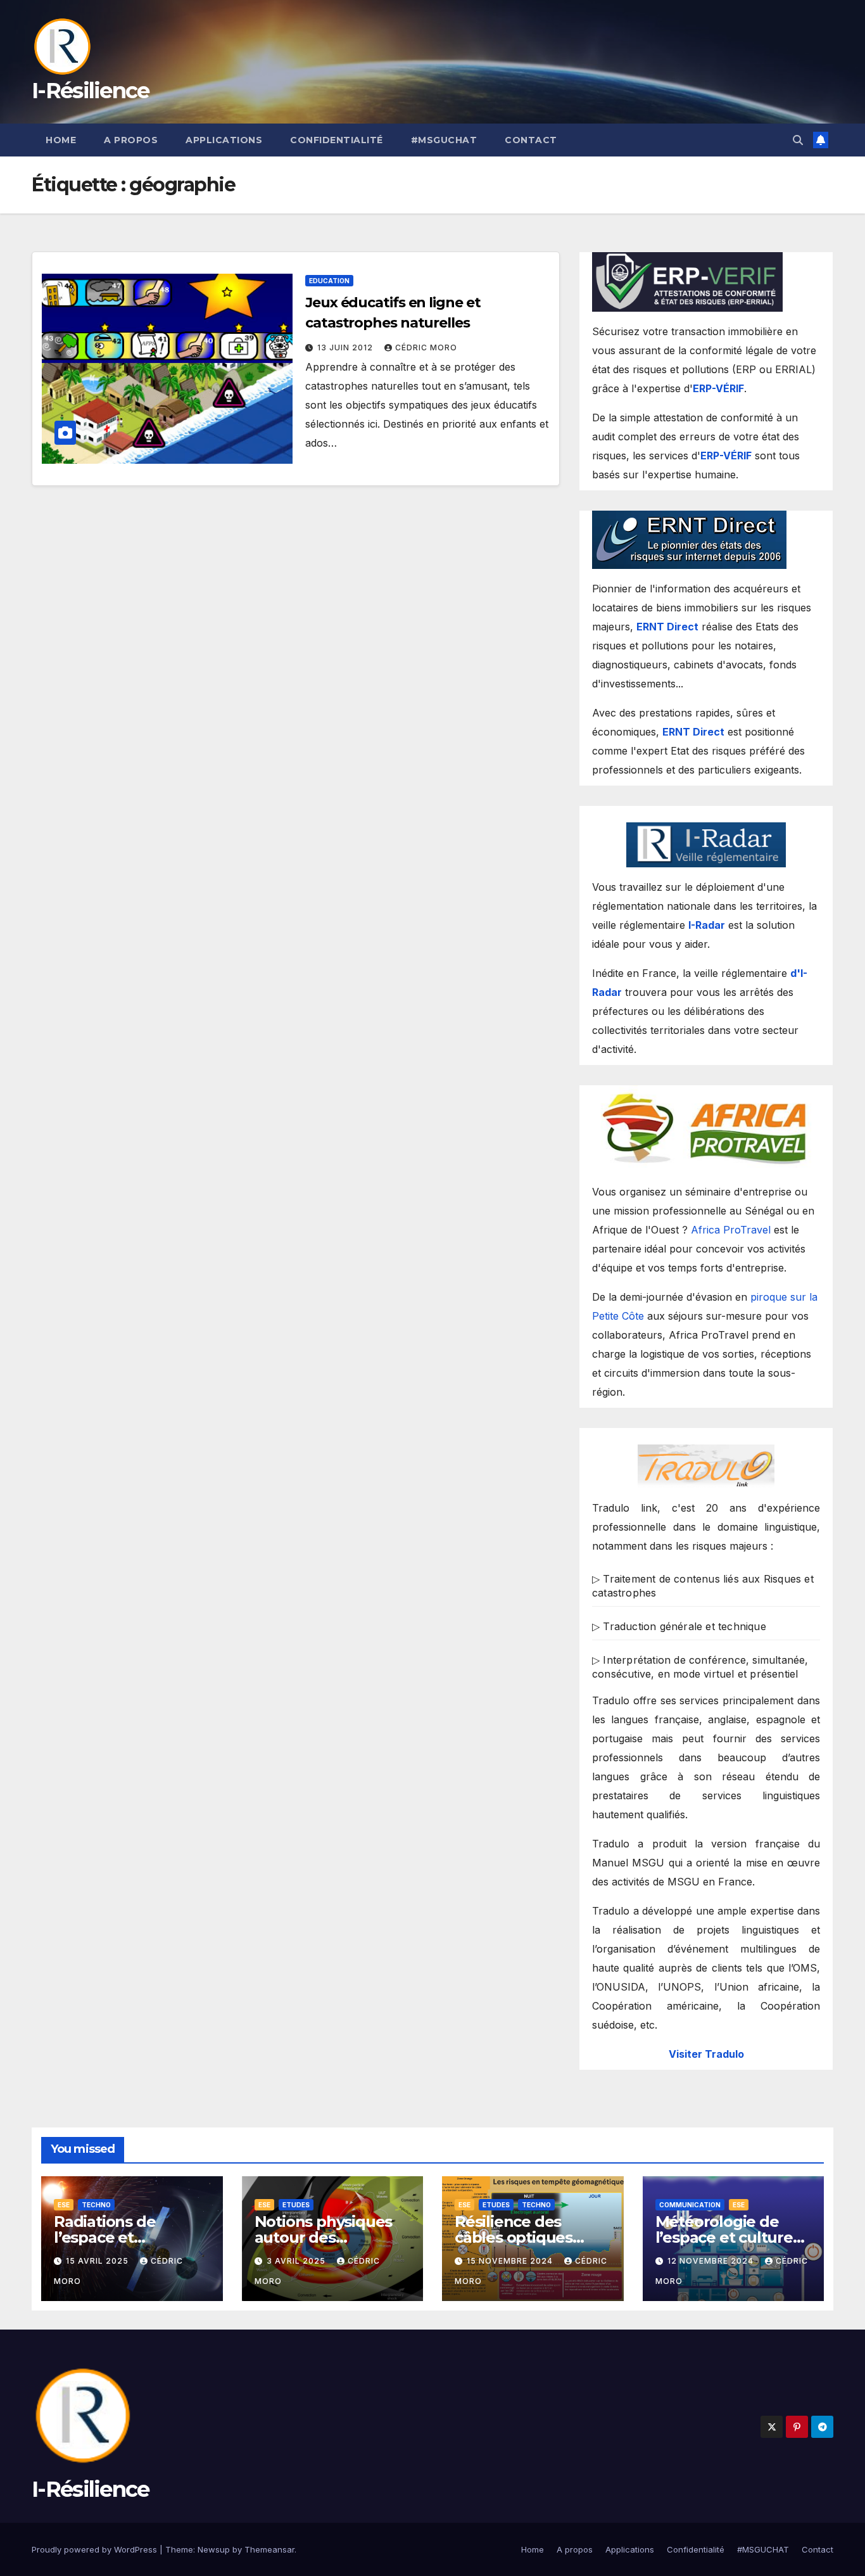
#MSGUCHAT (444, 140)
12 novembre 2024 (712, 2261)
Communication (690, 2205)
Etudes (296, 2205)
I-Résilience (91, 91)
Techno (96, 2205)
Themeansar (269, 2549)
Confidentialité (337, 140)
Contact (531, 140)
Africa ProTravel (731, 1230)
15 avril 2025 (98, 2261)
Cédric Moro (426, 348)
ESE (64, 2205)
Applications (224, 140)
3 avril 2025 (297, 2261)
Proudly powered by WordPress (96, 2549)
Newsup (214, 2549)
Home (61, 140)
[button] (798, 140)
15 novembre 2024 (511, 2261)
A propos (131, 140)
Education (329, 281)
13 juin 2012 (346, 348)
